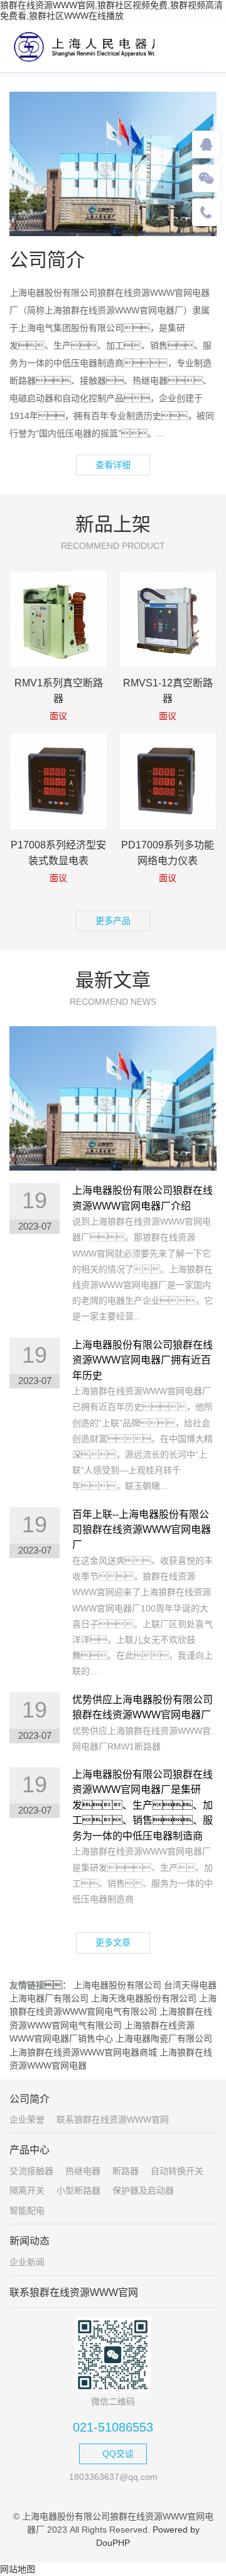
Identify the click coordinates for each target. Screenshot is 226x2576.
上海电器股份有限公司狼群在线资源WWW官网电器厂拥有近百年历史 (143, 1360)
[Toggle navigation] (204, 46)
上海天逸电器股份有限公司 (144, 1998)
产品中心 (30, 2150)
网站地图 (18, 2569)
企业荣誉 (27, 2119)
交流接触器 (31, 2171)
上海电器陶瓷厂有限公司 (164, 2038)
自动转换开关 (177, 2171)
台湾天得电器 (190, 1985)
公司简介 (30, 2099)
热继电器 (83, 2171)
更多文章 (113, 1942)
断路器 (126, 2171)
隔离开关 (27, 2190)
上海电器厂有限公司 (49, 1998)
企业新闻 (27, 2262)
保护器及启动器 (143, 2190)
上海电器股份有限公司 (117, 1985)
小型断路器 (78, 2190)
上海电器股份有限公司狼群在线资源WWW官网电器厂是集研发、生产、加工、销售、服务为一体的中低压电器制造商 (143, 1805)
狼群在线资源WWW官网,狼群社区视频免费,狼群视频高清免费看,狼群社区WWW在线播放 (111, 10)
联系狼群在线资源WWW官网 (113, 2119)
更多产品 (113, 921)
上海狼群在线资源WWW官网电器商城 (83, 2052)
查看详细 (113, 465)
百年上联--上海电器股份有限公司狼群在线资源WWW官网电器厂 (142, 1530)
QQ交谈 (118, 2454)
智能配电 (27, 2211)
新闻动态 (30, 2241)
